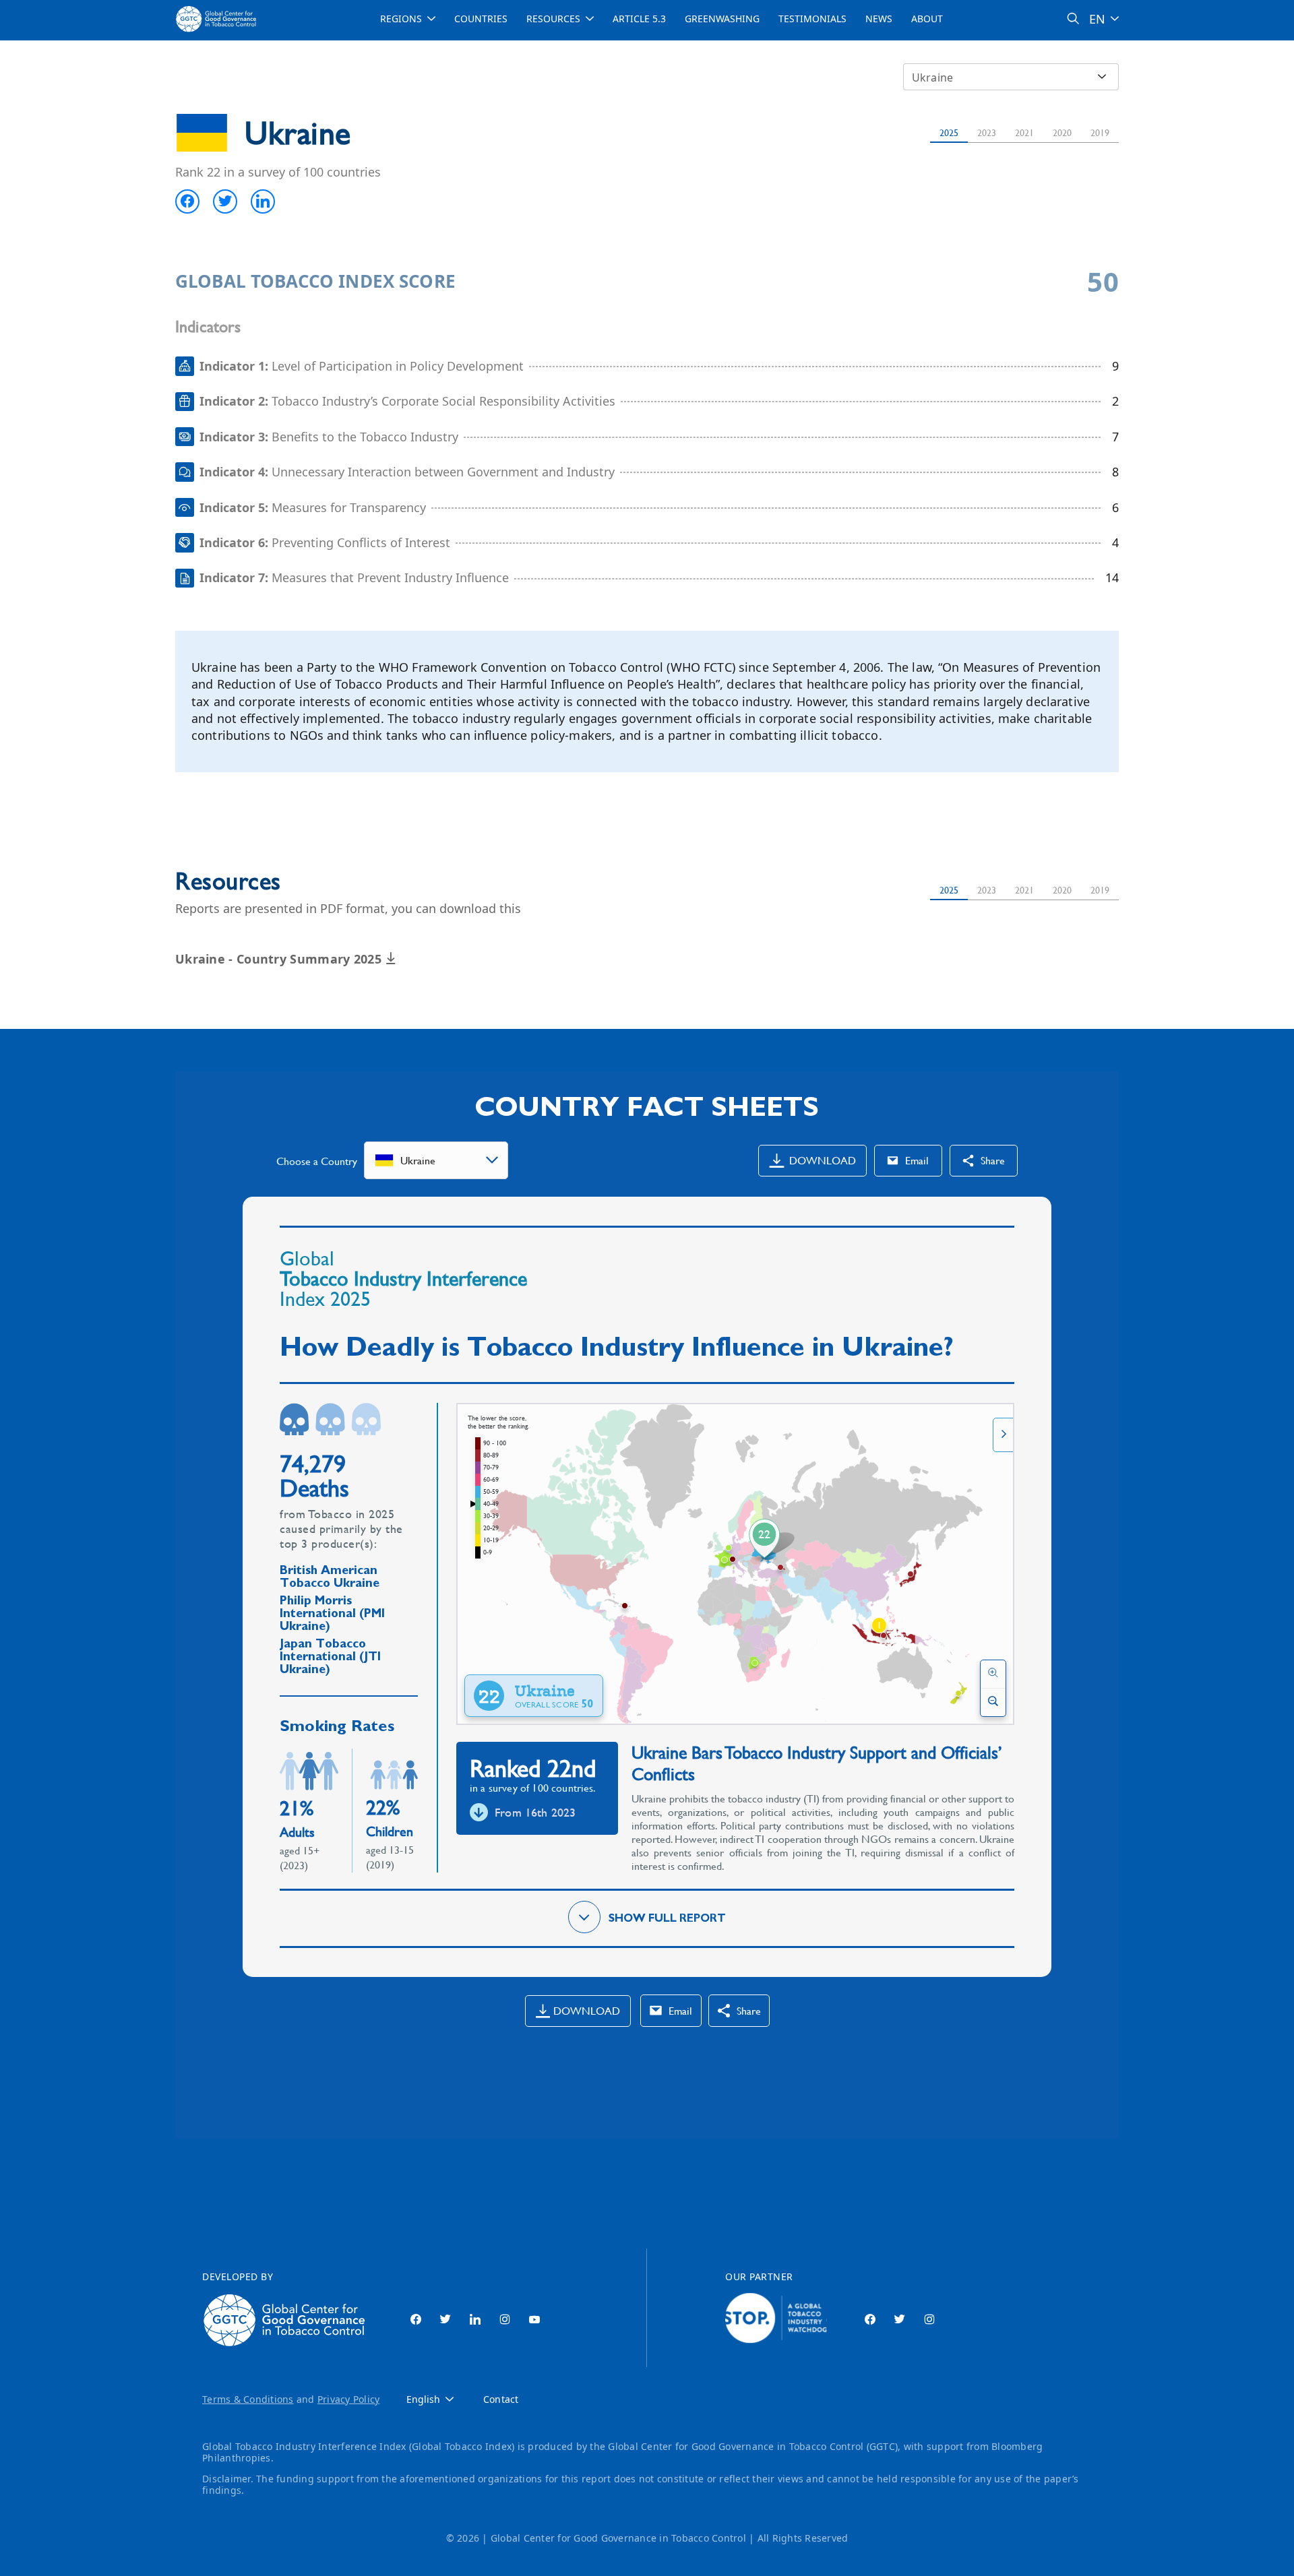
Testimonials (812, 19)
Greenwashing (722, 19)
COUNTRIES (481, 19)
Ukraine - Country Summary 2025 (280, 959)
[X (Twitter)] (445, 2320)
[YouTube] (534, 2320)
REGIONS (401, 19)
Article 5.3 (639, 19)
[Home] (218, 19)
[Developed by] (287, 2320)
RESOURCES (553, 19)
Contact (501, 2400)
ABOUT (927, 19)
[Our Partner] (776, 2320)
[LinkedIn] (475, 2320)
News (879, 19)
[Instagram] (505, 2320)
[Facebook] (416, 2320)
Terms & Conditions (248, 2399)
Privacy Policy (349, 2399)
